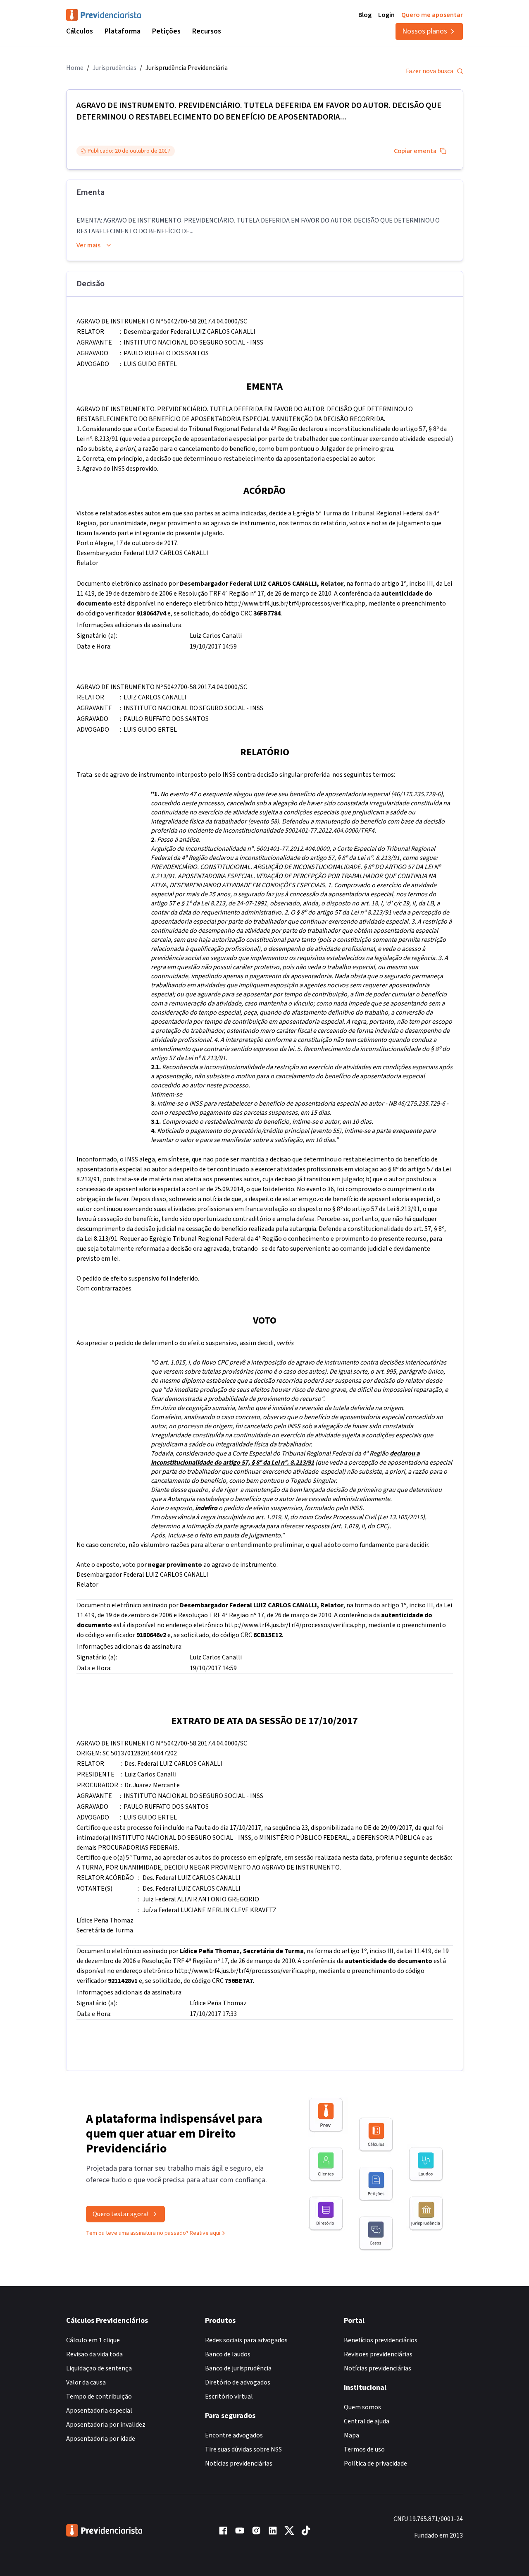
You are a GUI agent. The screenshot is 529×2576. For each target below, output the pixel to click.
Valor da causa (86, 2382)
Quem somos (362, 2407)
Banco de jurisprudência (238, 2368)
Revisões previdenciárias (378, 2354)
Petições (166, 31)
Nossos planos (425, 31)
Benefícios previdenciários (381, 2340)
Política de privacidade (375, 2463)
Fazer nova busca (430, 71)
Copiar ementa (415, 151)
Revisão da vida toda (94, 2354)
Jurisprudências (114, 68)
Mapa (351, 2435)
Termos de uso (364, 2449)
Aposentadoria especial (99, 2411)
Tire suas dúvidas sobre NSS (243, 2449)
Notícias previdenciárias (239, 2463)
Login (386, 15)
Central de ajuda (367, 2421)
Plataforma (123, 31)
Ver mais (88, 245)
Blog (365, 15)
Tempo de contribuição (99, 2396)
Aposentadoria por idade (101, 2439)
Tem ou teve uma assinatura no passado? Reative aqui (153, 2233)
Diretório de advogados (238, 2382)
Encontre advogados (234, 2435)
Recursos (207, 31)
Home (75, 68)
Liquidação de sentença (99, 2368)
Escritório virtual (229, 2396)
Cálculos (80, 31)
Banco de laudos (228, 2354)
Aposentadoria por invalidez (106, 2425)
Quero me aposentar (432, 15)
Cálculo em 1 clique (93, 2340)
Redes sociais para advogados (246, 2340)
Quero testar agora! (120, 2214)
